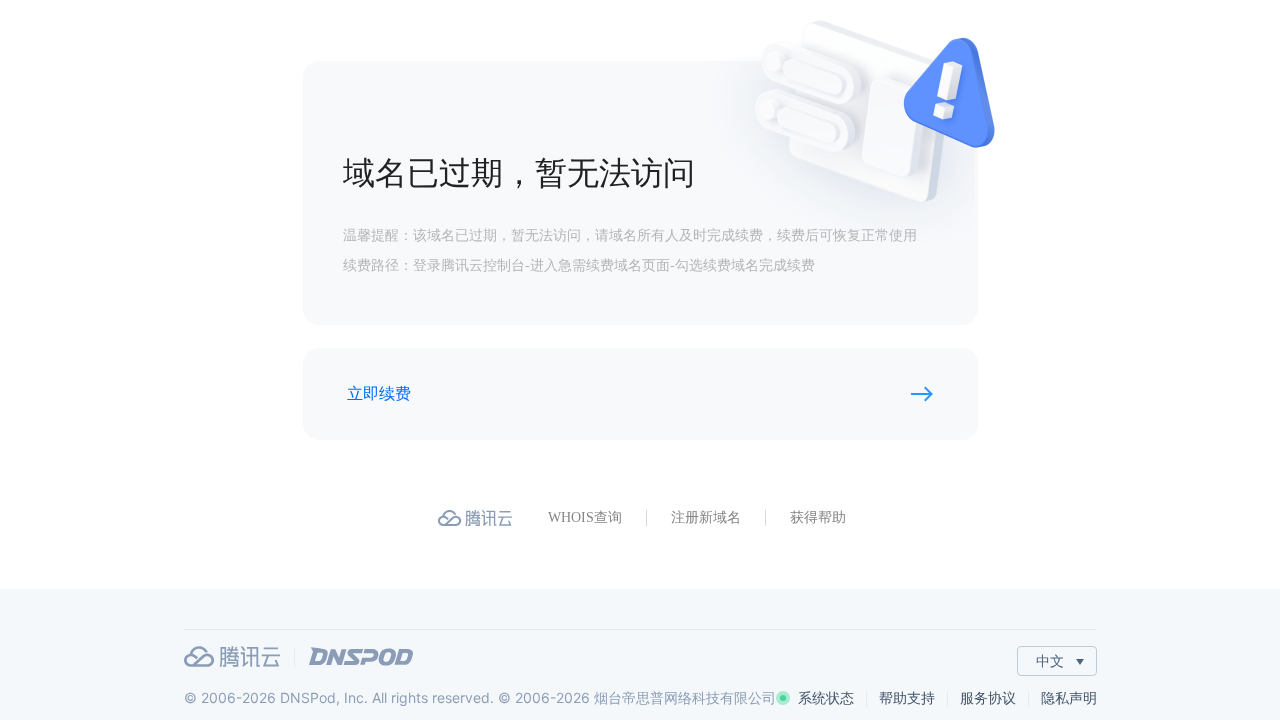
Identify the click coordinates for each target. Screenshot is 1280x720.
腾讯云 (232, 656)
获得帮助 (818, 517)
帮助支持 (907, 697)
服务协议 (988, 697)
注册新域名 (706, 517)
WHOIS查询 (585, 517)
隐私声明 (1069, 697)
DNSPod (361, 656)
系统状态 (826, 697)
